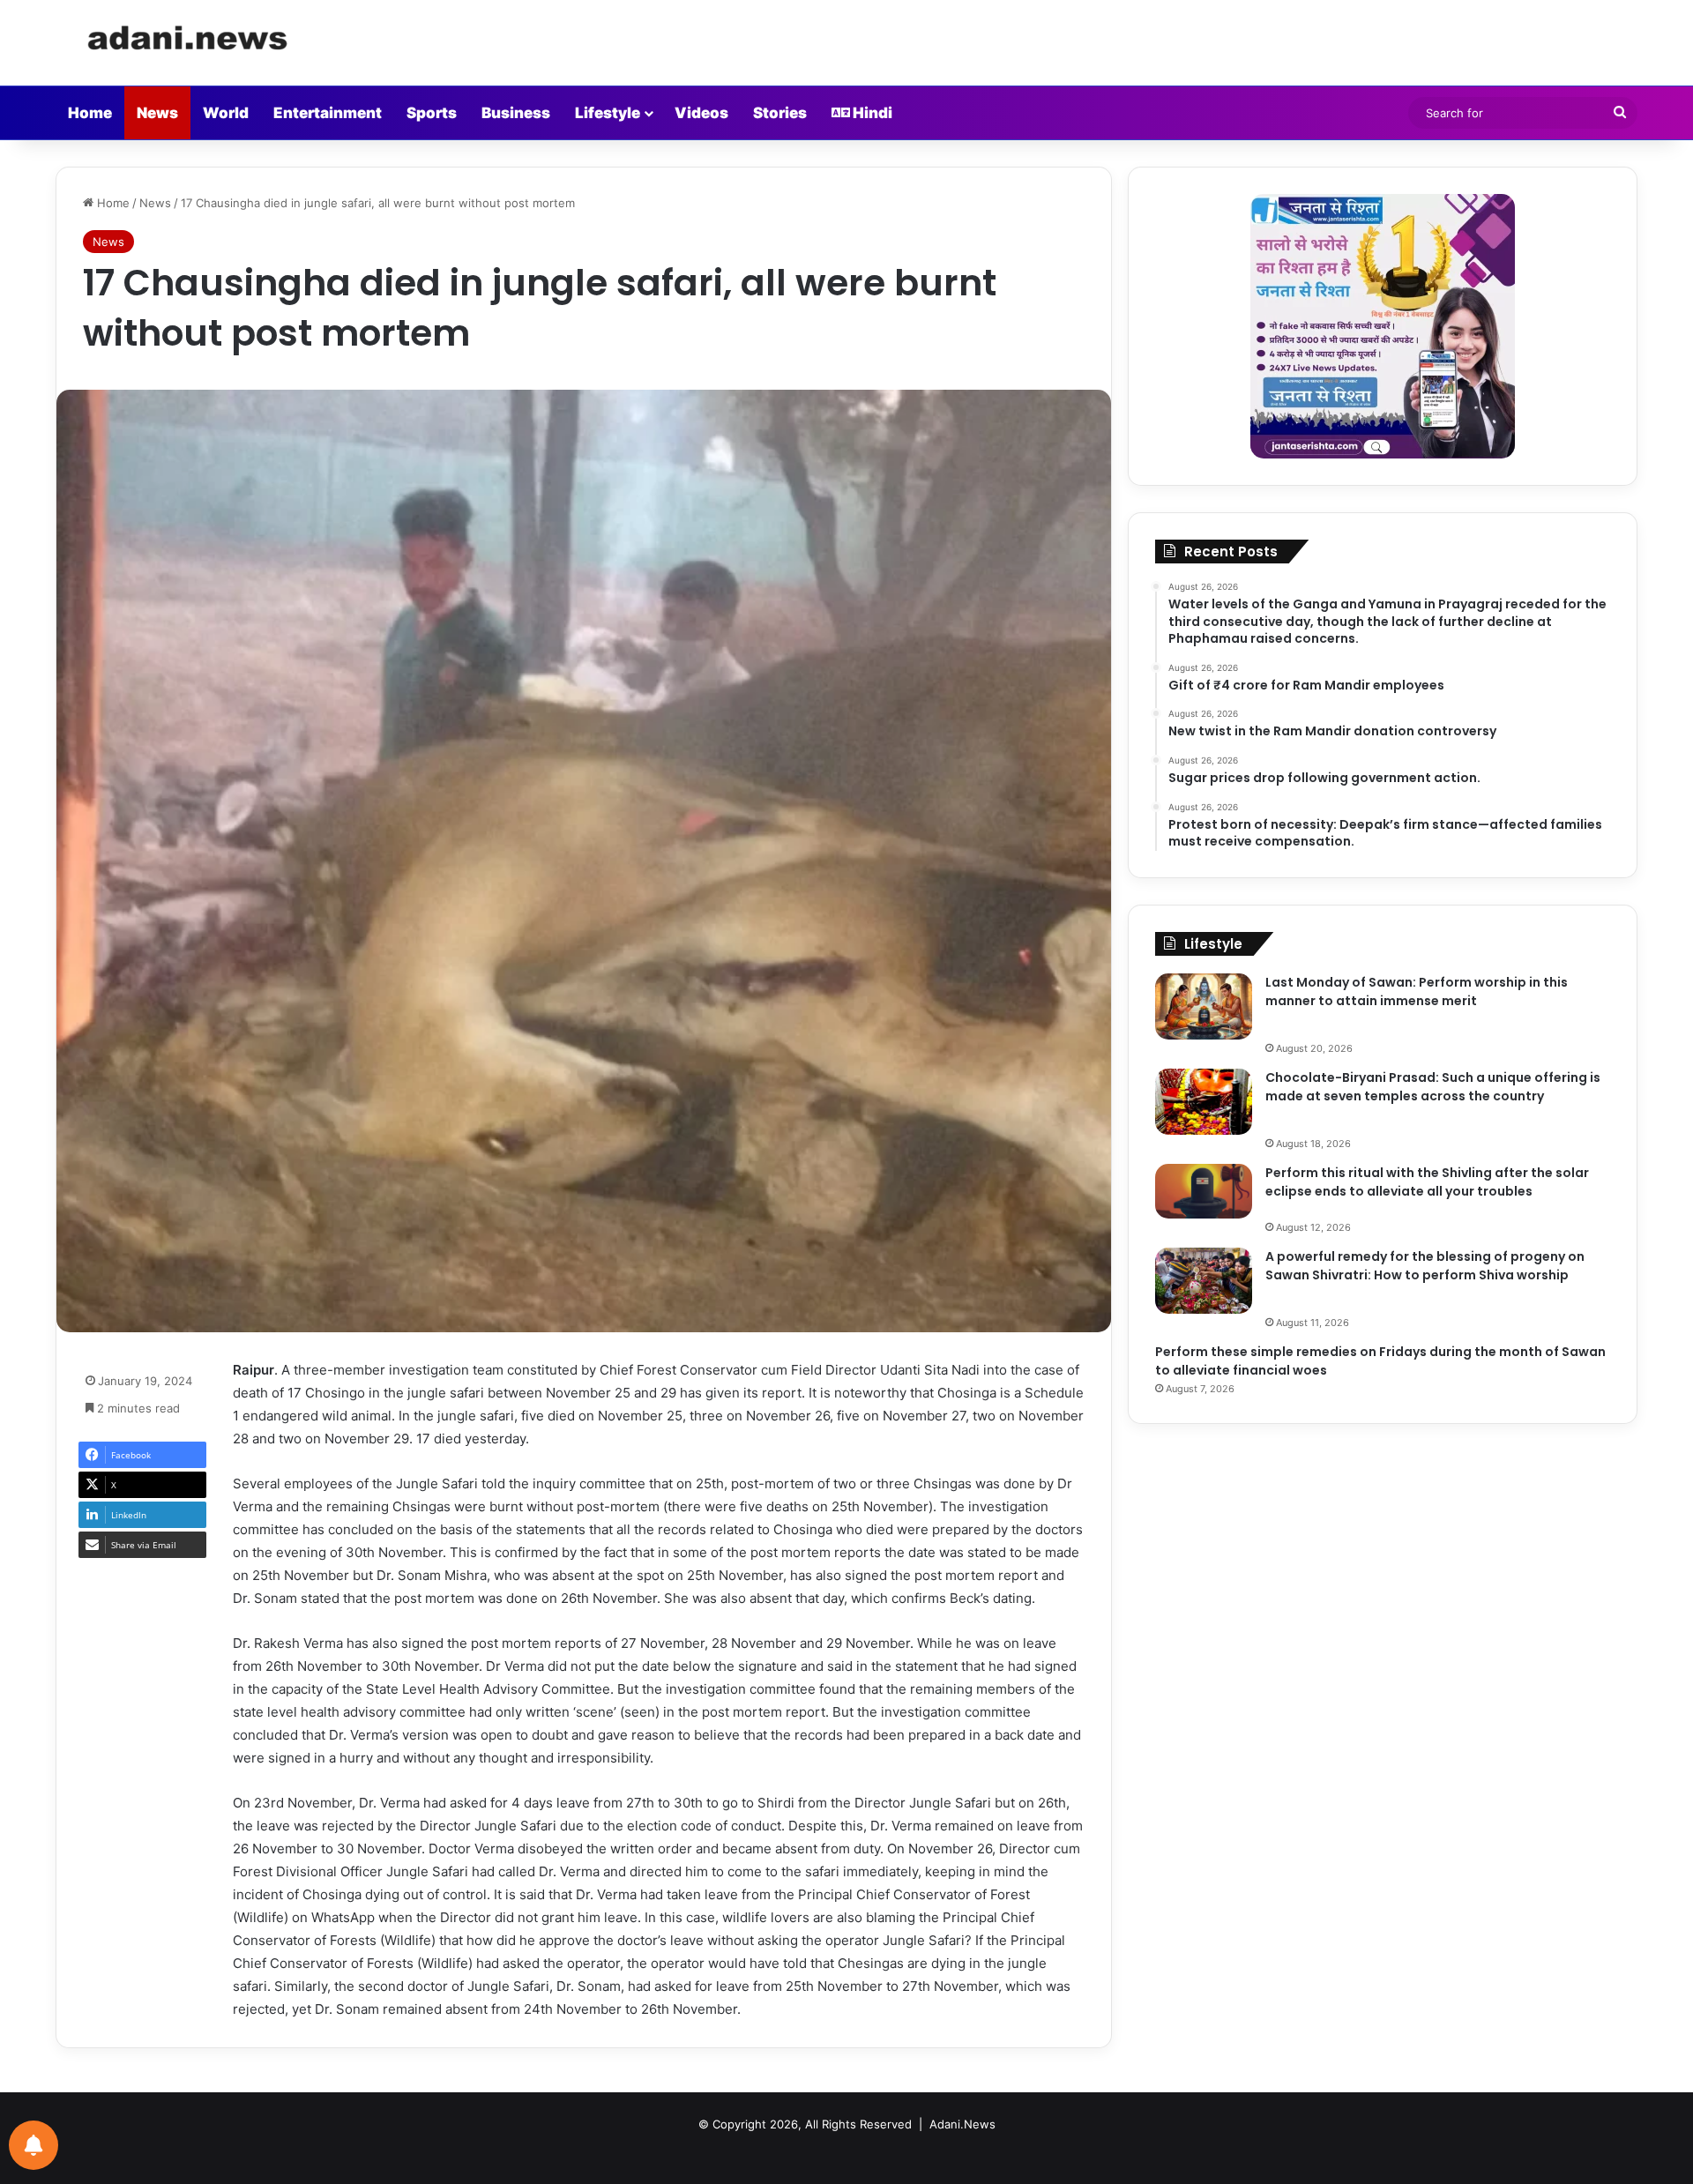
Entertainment (328, 113)
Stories (780, 113)
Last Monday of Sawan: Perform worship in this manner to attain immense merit (1417, 991)
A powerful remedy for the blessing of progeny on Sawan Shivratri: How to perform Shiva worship (1425, 1266)
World (226, 113)
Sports (432, 113)
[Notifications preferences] (34, 2145)
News (157, 113)
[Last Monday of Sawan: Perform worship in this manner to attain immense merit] (1204, 1006)
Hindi (871, 113)
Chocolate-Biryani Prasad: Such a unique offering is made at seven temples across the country (1433, 1087)
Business (516, 113)
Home (90, 113)
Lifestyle (608, 113)
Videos (701, 113)
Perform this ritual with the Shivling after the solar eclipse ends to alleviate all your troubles (1427, 1182)
